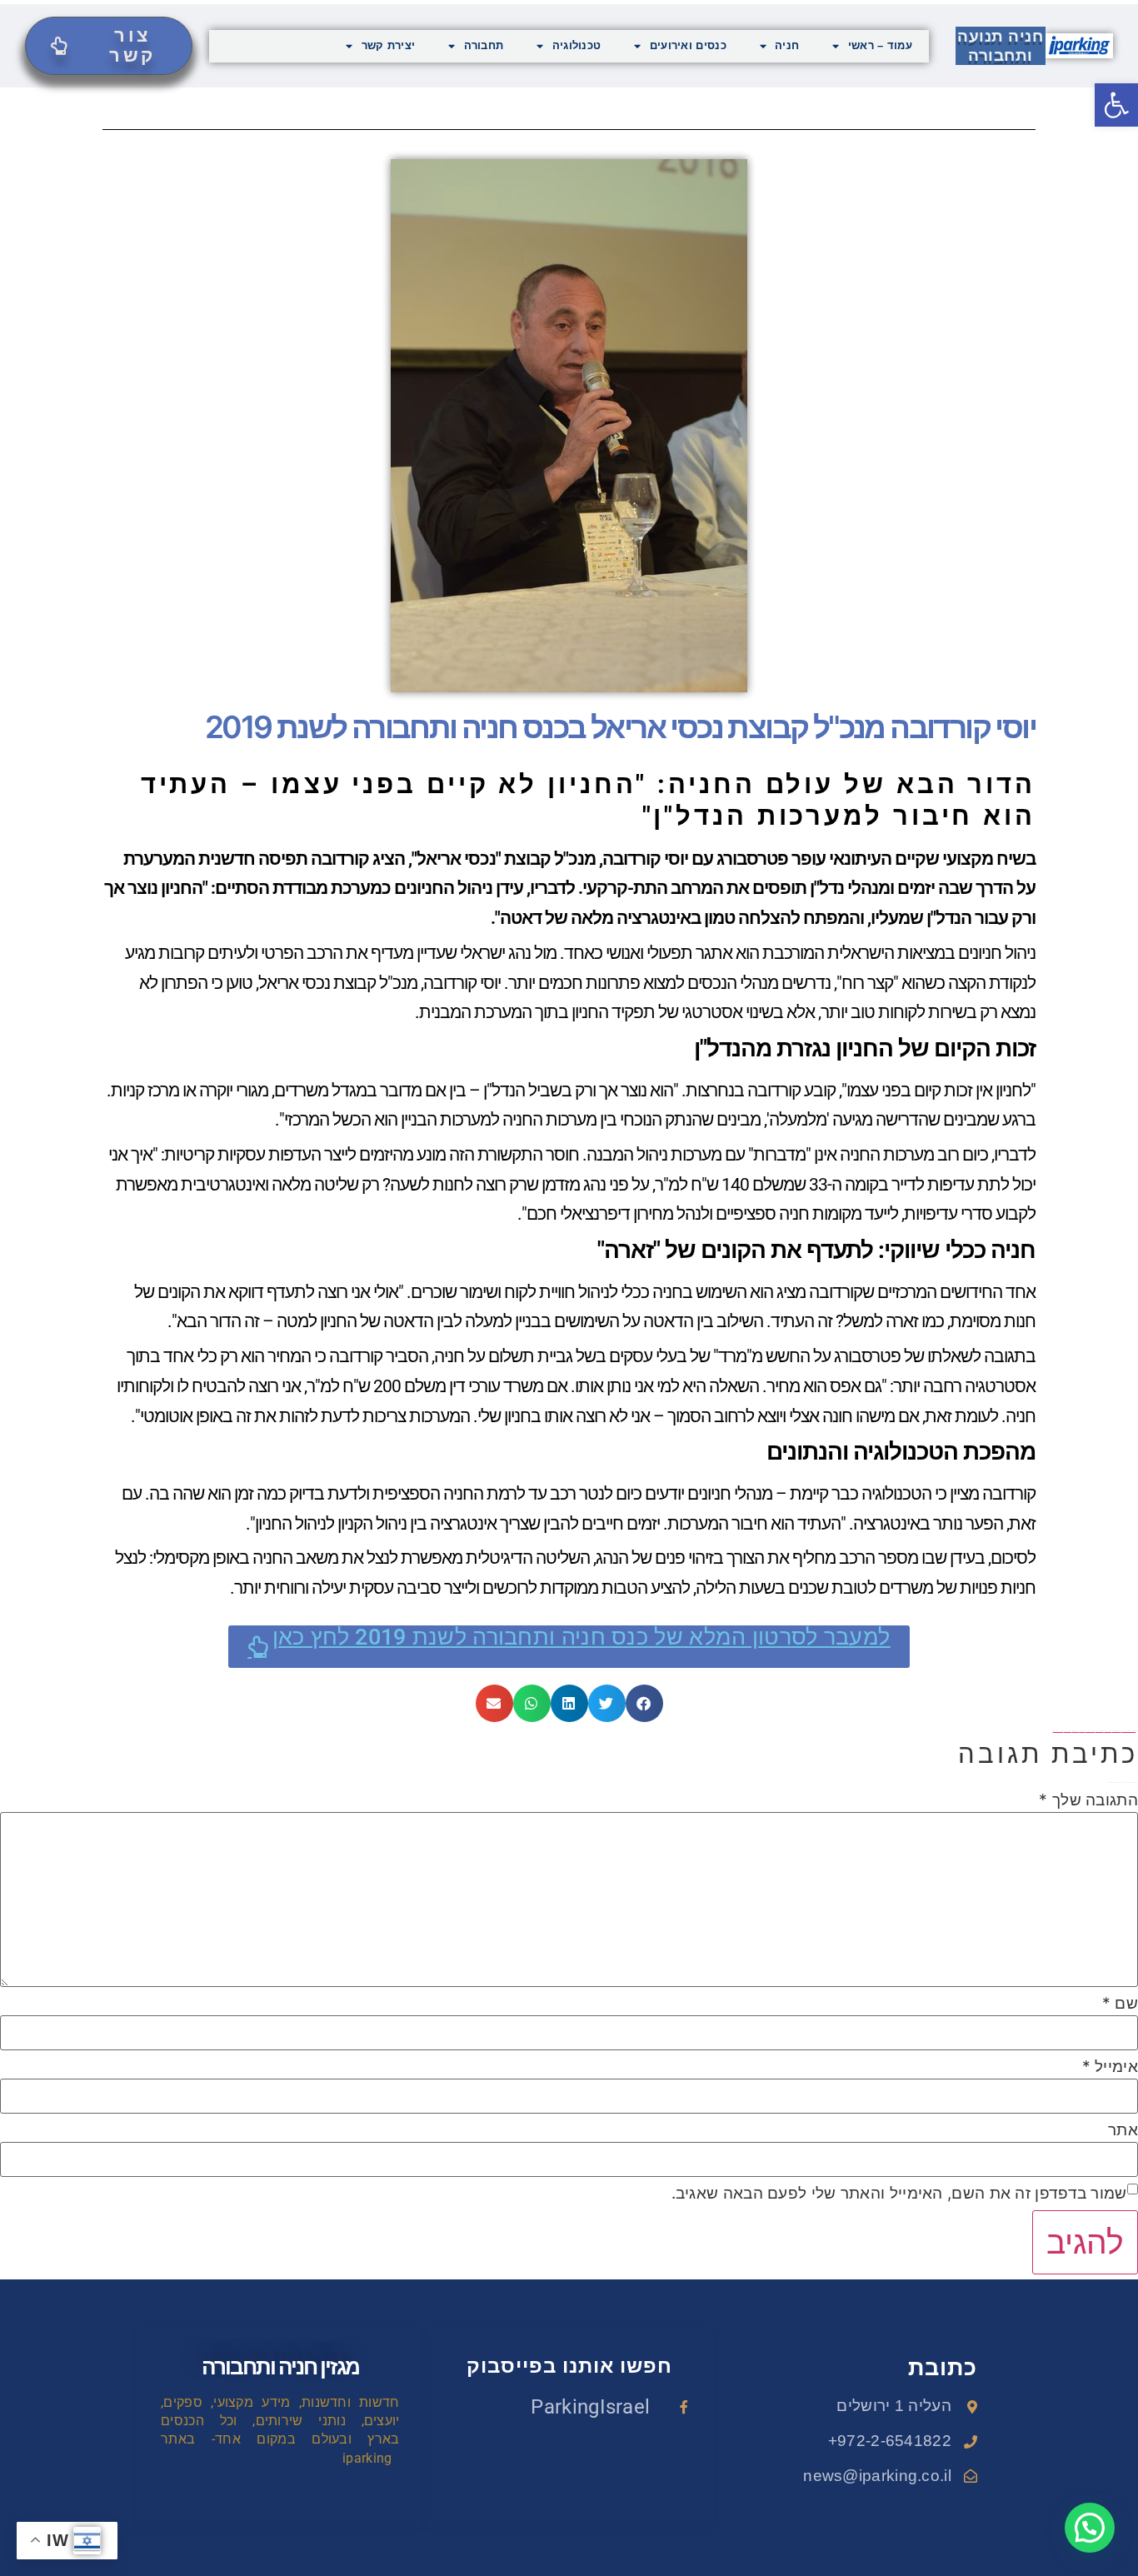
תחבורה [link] (484, 45)
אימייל (1110, 2067)
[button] (644, 1703)
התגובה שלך (1088, 1800)
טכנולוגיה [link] (577, 45)
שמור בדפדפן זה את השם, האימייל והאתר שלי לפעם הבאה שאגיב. (899, 2193)
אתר (1123, 2130)
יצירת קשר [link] (389, 45)
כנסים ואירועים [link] (688, 45)
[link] (1116, 105)
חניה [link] (787, 45)
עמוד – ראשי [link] (880, 45)
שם (1120, 2003)
